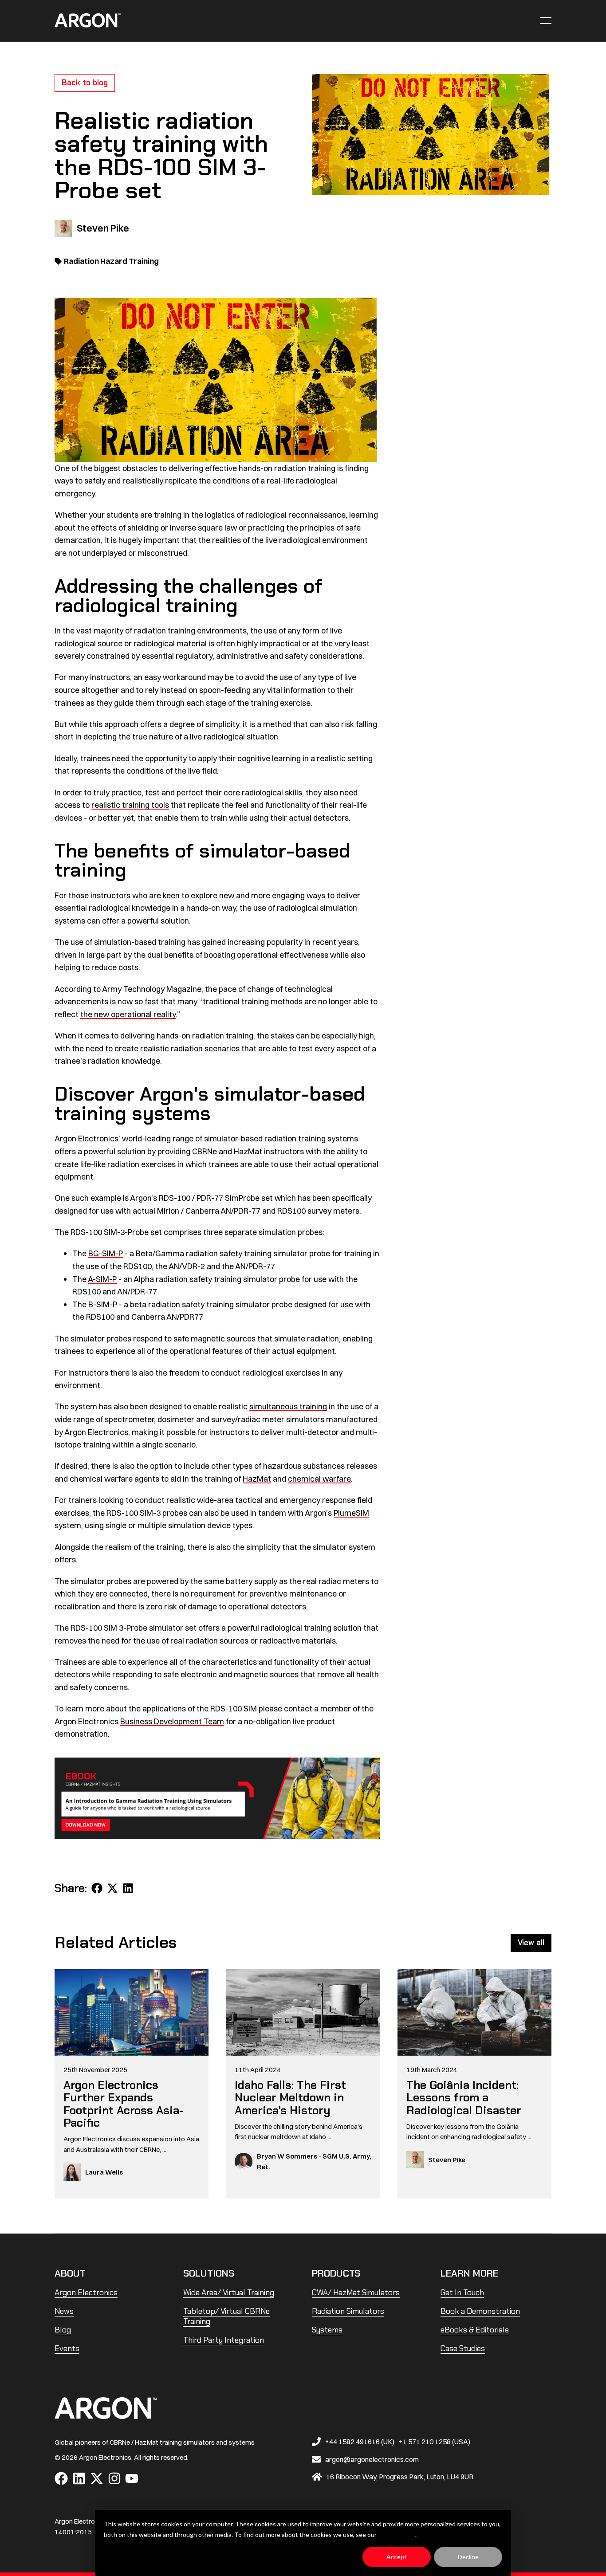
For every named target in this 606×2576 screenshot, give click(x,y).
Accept (397, 2557)
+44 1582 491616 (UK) (360, 2442)
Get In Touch (462, 2293)
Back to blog (85, 83)
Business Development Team (172, 1721)
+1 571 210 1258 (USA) (435, 2442)
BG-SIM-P (106, 1253)
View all (531, 1943)
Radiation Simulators (348, 2311)
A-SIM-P (102, 1279)
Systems (327, 2330)
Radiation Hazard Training (111, 261)
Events (67, 2348)
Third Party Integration (224, 2340)
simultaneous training (288, 1406)
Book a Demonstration (480, 2311)
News (64, 2311)
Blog (63, 2330)
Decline (468, 2557)
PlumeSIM (351, 1513)
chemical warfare (319, 1479)
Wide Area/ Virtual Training (229, 2293)
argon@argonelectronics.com (372, 2459)
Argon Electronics (86, 2293)
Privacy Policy (397, 2535)
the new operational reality (128, 1014)
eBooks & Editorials (475, 2330)
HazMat (257, 1479)
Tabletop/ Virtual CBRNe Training (226, 2316)
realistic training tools (130, 805)
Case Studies (463, 2348)
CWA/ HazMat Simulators (356, 2293)
